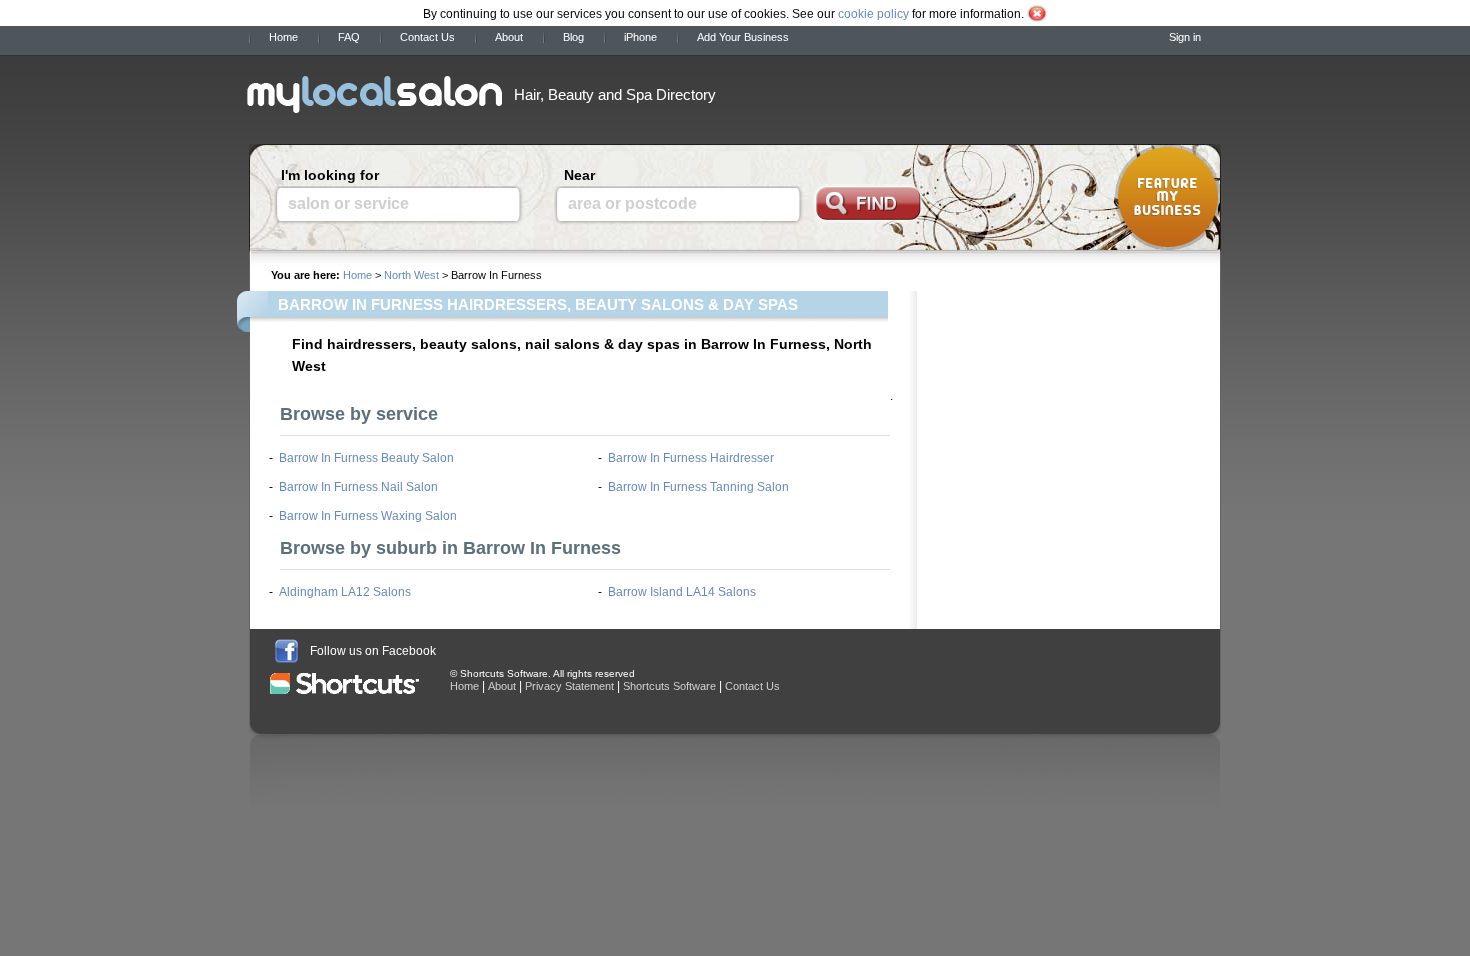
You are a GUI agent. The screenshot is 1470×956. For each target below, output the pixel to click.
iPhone (640, 37)
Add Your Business (743, 37)
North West (411, 275)
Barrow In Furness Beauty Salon (366, 458)
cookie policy (873, 14)
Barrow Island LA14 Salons (682, 592)
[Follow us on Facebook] (286, 651)
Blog (573, 37)
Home (283, 37)
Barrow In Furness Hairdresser (691, 458)
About (509, 37)
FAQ (349, 37)
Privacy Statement (569, 686)
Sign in (1185, 37)
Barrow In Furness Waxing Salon (368, 516)
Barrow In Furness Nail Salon (358, 487)
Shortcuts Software (669, 686)
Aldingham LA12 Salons (345, 592)
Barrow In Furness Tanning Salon (698, 487)
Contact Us (427, 37)
